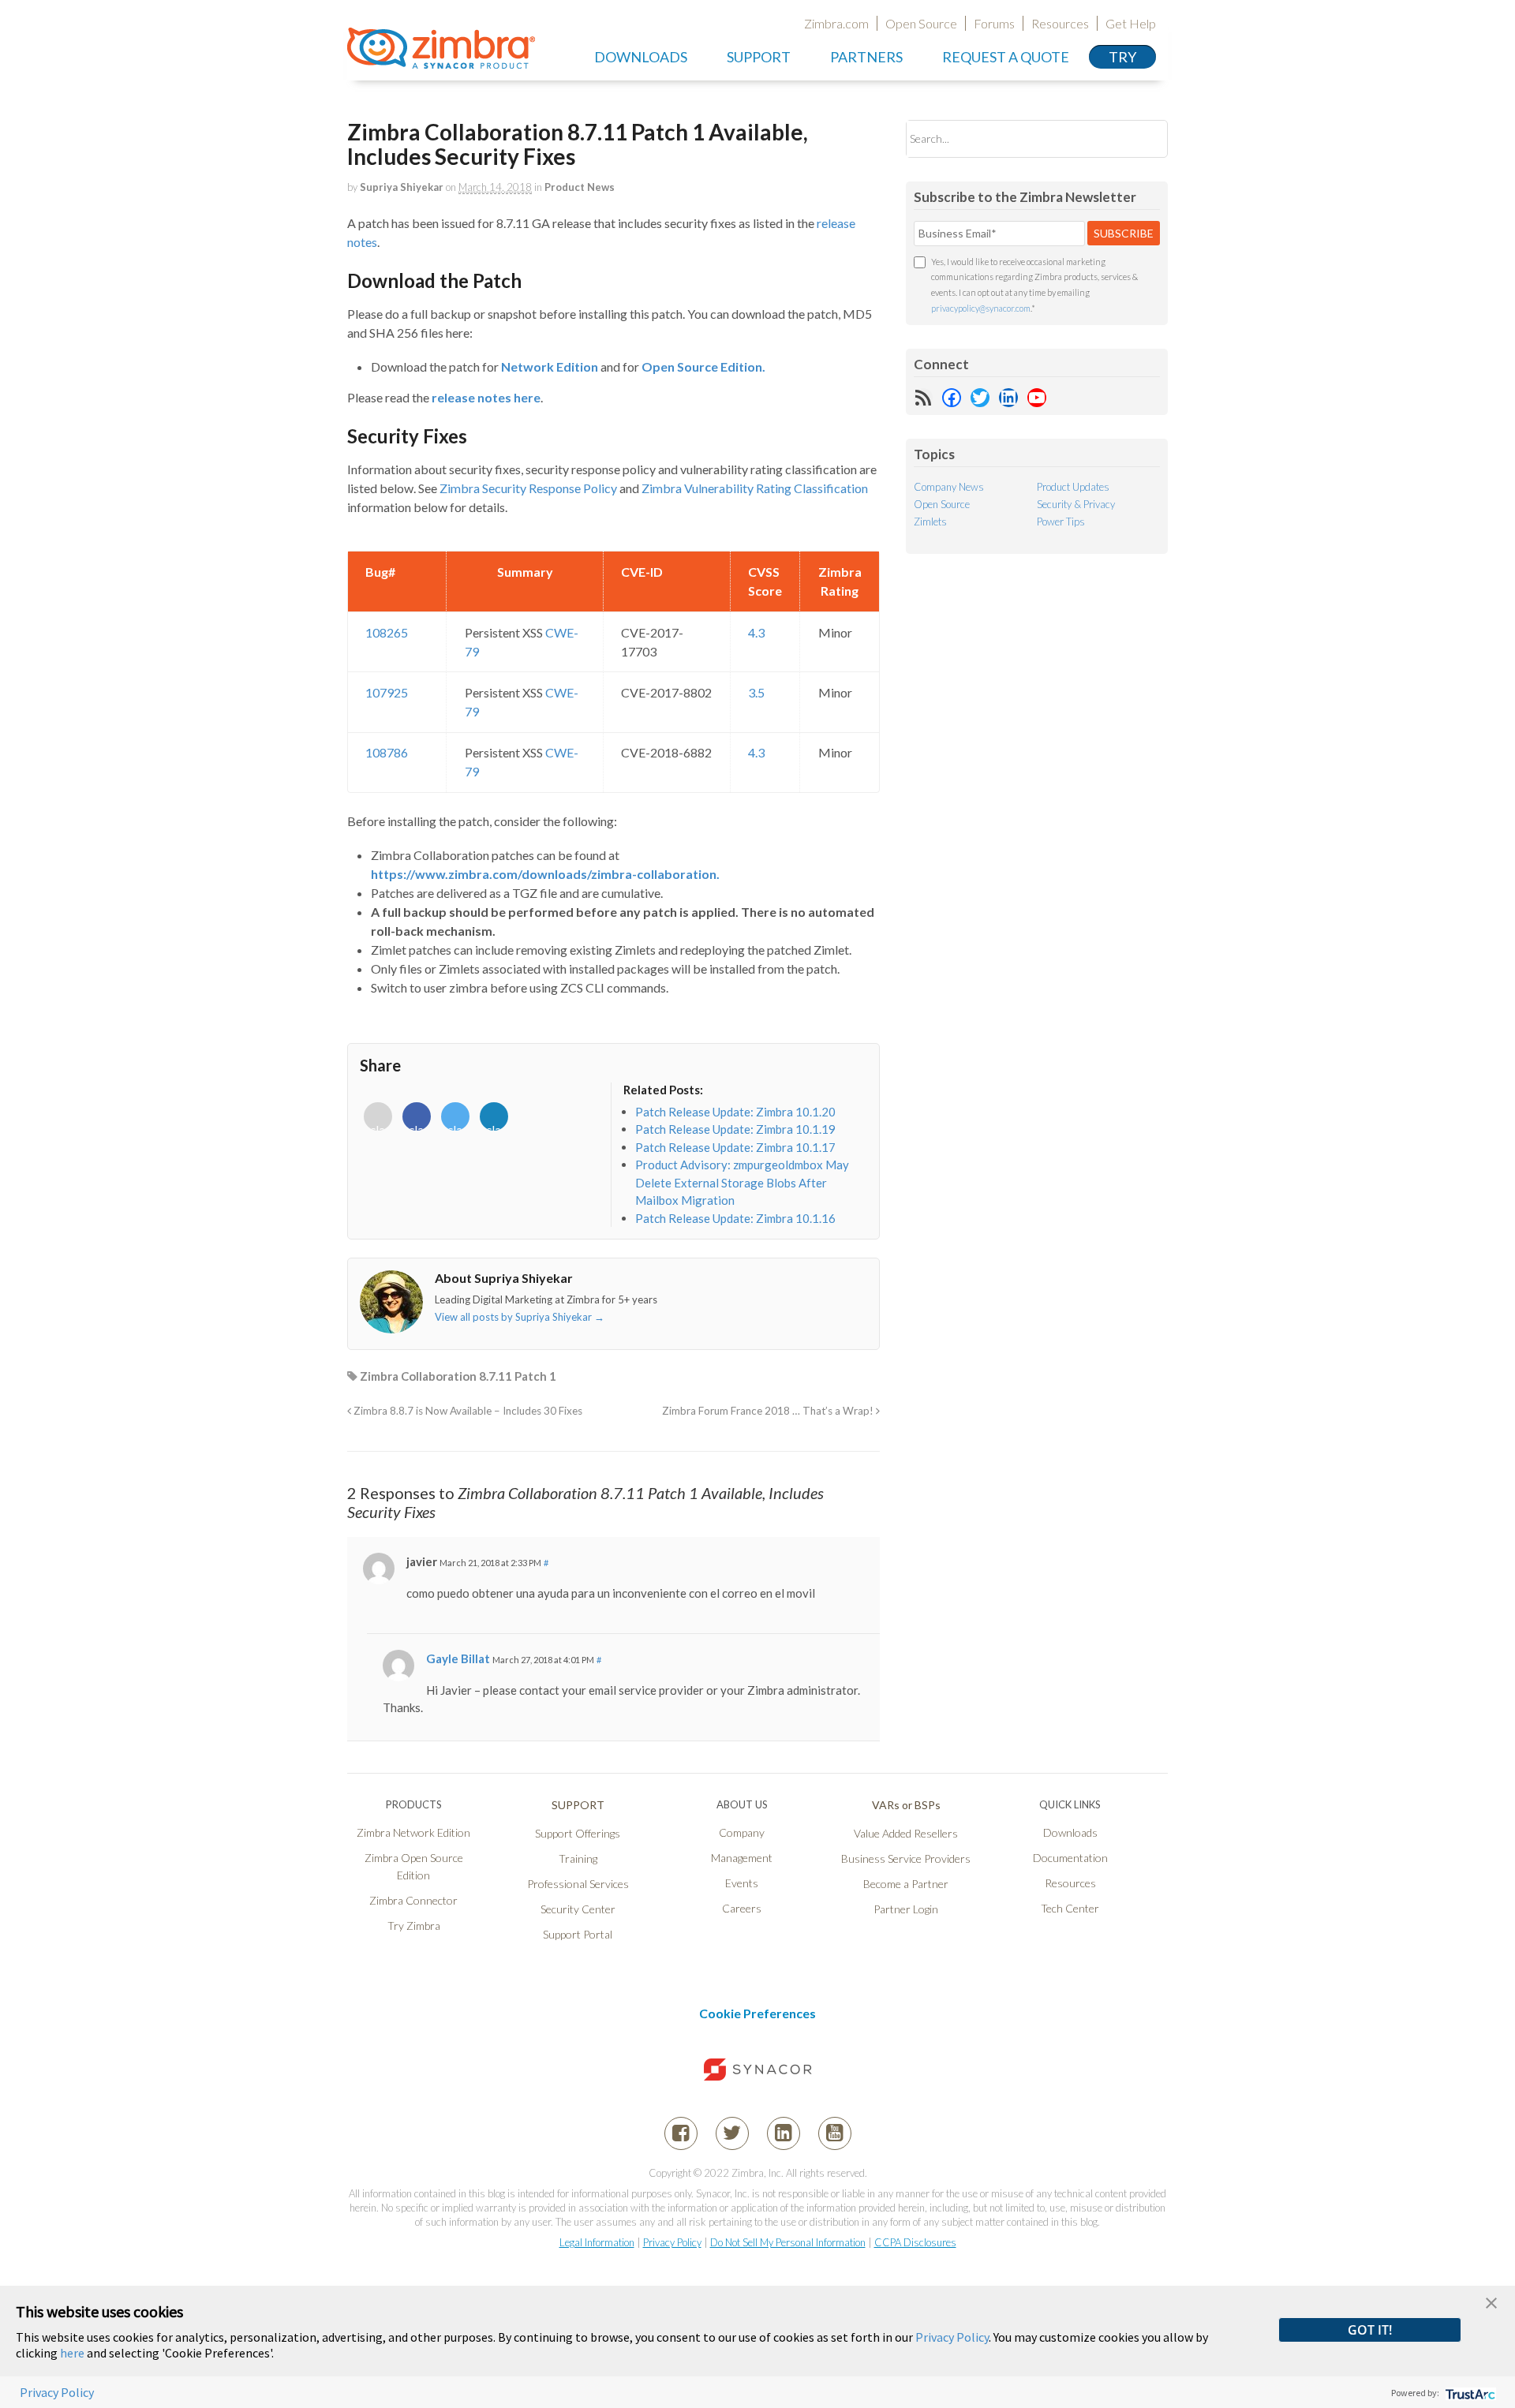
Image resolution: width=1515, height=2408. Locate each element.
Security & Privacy (1076, 504)
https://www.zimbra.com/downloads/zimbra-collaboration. (545, 874)
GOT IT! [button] (1370, 2330)
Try (1122, 57)
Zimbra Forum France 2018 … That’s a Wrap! (769, 1411)
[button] (1491, 2301)
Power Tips (1061, 522)
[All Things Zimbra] (441, 60)
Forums (994, 23)
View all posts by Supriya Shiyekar (520, 1317)
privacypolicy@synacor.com (981, 308)
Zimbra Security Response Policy (528, 488)
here (72, 2353)
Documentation (1070, 1858)
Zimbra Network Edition (413, 1832)
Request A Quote (1006, 57)
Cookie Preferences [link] (757, 2013)
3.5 (756, 692)
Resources (1060, 23)
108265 (387, 632)
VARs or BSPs (906, 1805)
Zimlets (930, 522)
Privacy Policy (672, 2242)
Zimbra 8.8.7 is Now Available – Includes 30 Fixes (467, 1411)
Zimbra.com (836, 23)
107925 (387, 692)
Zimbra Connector (413, 1900)
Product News (580, 187)
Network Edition (550, 366)
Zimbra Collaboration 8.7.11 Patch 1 (458, 1376)
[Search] (1142, 138)
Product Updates (1073, 487)
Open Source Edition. (703, 366)
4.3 (756, 632)
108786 (387, 752)
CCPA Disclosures (915, 2242)
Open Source (921, 23)
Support (759, 57)
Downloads (641, 57)
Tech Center (1070, 1908)
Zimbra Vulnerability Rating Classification (755, 488)
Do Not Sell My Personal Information (788, 2242)
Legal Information (597, 2242)
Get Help (1131, 23)
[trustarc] (1469, 2393)
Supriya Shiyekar (402, 187)
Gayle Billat (458, 1658)
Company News (949, 487)
